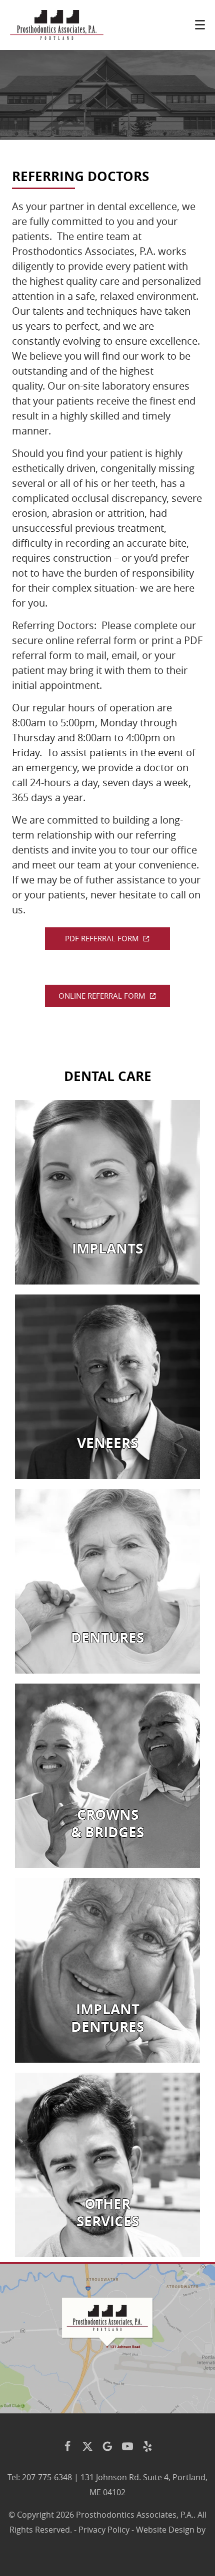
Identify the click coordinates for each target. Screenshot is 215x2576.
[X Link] (87, 2446)
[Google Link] (107, 2446)
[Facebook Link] (67, 2446)
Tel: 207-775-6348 (40, 2477)
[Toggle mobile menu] (200, 25)
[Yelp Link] (147, 2446)
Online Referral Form (102, 996)
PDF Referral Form (102, 938)
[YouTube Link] (127, 2446)
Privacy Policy (104, 2530)
